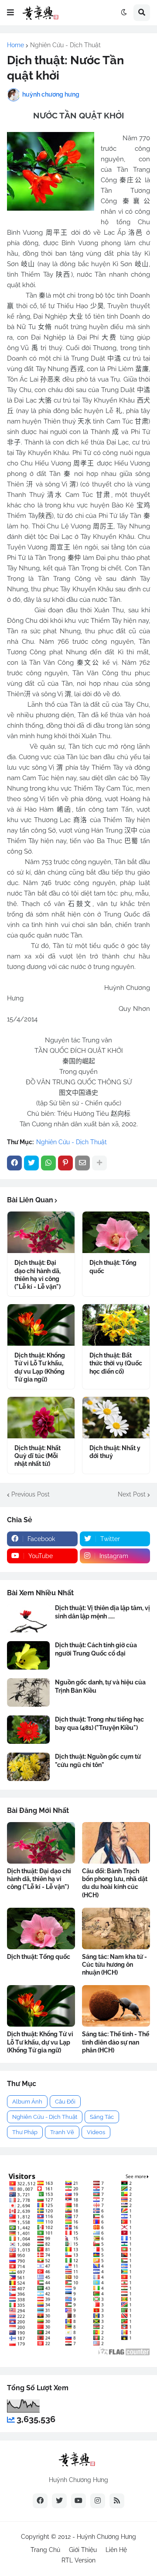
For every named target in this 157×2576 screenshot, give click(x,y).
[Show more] (99, 1163)
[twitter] (59, 2501)
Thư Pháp (25, 2132)
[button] (10, 13)
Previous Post (31, 1494)
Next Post (132, 1494)
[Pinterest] (65, 1163)
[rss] (117, 2501)
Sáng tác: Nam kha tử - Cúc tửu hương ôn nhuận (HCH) (114, 1965)
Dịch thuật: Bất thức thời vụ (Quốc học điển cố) (116, 1363)
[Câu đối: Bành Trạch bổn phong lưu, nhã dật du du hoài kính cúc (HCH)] (116, 1843)
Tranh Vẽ (62, 2132)
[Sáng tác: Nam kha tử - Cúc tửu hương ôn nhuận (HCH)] (116, 1929)
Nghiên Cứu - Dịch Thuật (65, 45)
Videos (96, 2132)
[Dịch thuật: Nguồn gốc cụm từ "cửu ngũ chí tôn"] (28, 1767)
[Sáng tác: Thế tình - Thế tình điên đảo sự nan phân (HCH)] (116, 2006)
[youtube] (78, 2501)
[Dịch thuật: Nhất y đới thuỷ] (116, 1418)
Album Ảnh (27, 2102)
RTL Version (78, 2560)
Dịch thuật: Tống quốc (113, 1267)
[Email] (82, 1163)
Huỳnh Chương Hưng (106, 2537)
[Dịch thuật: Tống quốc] (116, 1232)
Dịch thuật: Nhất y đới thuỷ (115, 1452)
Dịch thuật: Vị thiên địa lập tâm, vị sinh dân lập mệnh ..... (102, 1612)
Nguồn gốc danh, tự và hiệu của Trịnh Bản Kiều (100, 1686)
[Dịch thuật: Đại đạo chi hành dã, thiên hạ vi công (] (41, 1232)
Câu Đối (65, 2102)
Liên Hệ (116, 2550)
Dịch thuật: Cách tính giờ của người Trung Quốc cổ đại (96, 1649)
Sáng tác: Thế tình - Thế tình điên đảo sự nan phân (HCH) (116, 2042)
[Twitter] (31, 1163)
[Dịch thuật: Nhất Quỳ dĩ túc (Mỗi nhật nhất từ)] (41, 1418)
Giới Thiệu (83, 2550)
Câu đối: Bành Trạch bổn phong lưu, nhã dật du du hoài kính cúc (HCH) (115, 1883)
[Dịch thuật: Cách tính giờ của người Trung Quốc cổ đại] (28, 1655)
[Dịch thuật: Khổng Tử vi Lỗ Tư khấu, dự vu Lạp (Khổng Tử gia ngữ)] (41, 1325)
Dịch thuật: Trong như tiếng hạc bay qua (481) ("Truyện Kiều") (99, 1723)
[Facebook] (14, 1163)
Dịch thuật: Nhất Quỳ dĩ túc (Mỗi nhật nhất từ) (38, 1456)
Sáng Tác (102, 2117)
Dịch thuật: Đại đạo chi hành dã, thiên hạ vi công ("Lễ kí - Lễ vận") (38, 1275)
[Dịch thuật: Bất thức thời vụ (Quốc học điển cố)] (116, 1325)
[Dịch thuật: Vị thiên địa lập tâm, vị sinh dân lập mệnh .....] (28, 1618)
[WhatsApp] (48, 1163)
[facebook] (40, 2501)
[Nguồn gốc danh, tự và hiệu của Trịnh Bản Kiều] (28, 1692)
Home (15, 45)
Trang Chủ (45, 2550)
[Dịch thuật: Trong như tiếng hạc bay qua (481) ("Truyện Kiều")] (28, 1730)
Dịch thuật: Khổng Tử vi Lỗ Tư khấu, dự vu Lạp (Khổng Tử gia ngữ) (40, 1367)
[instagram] (98, 2501)
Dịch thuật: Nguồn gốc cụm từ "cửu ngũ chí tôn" (98, 1760)
